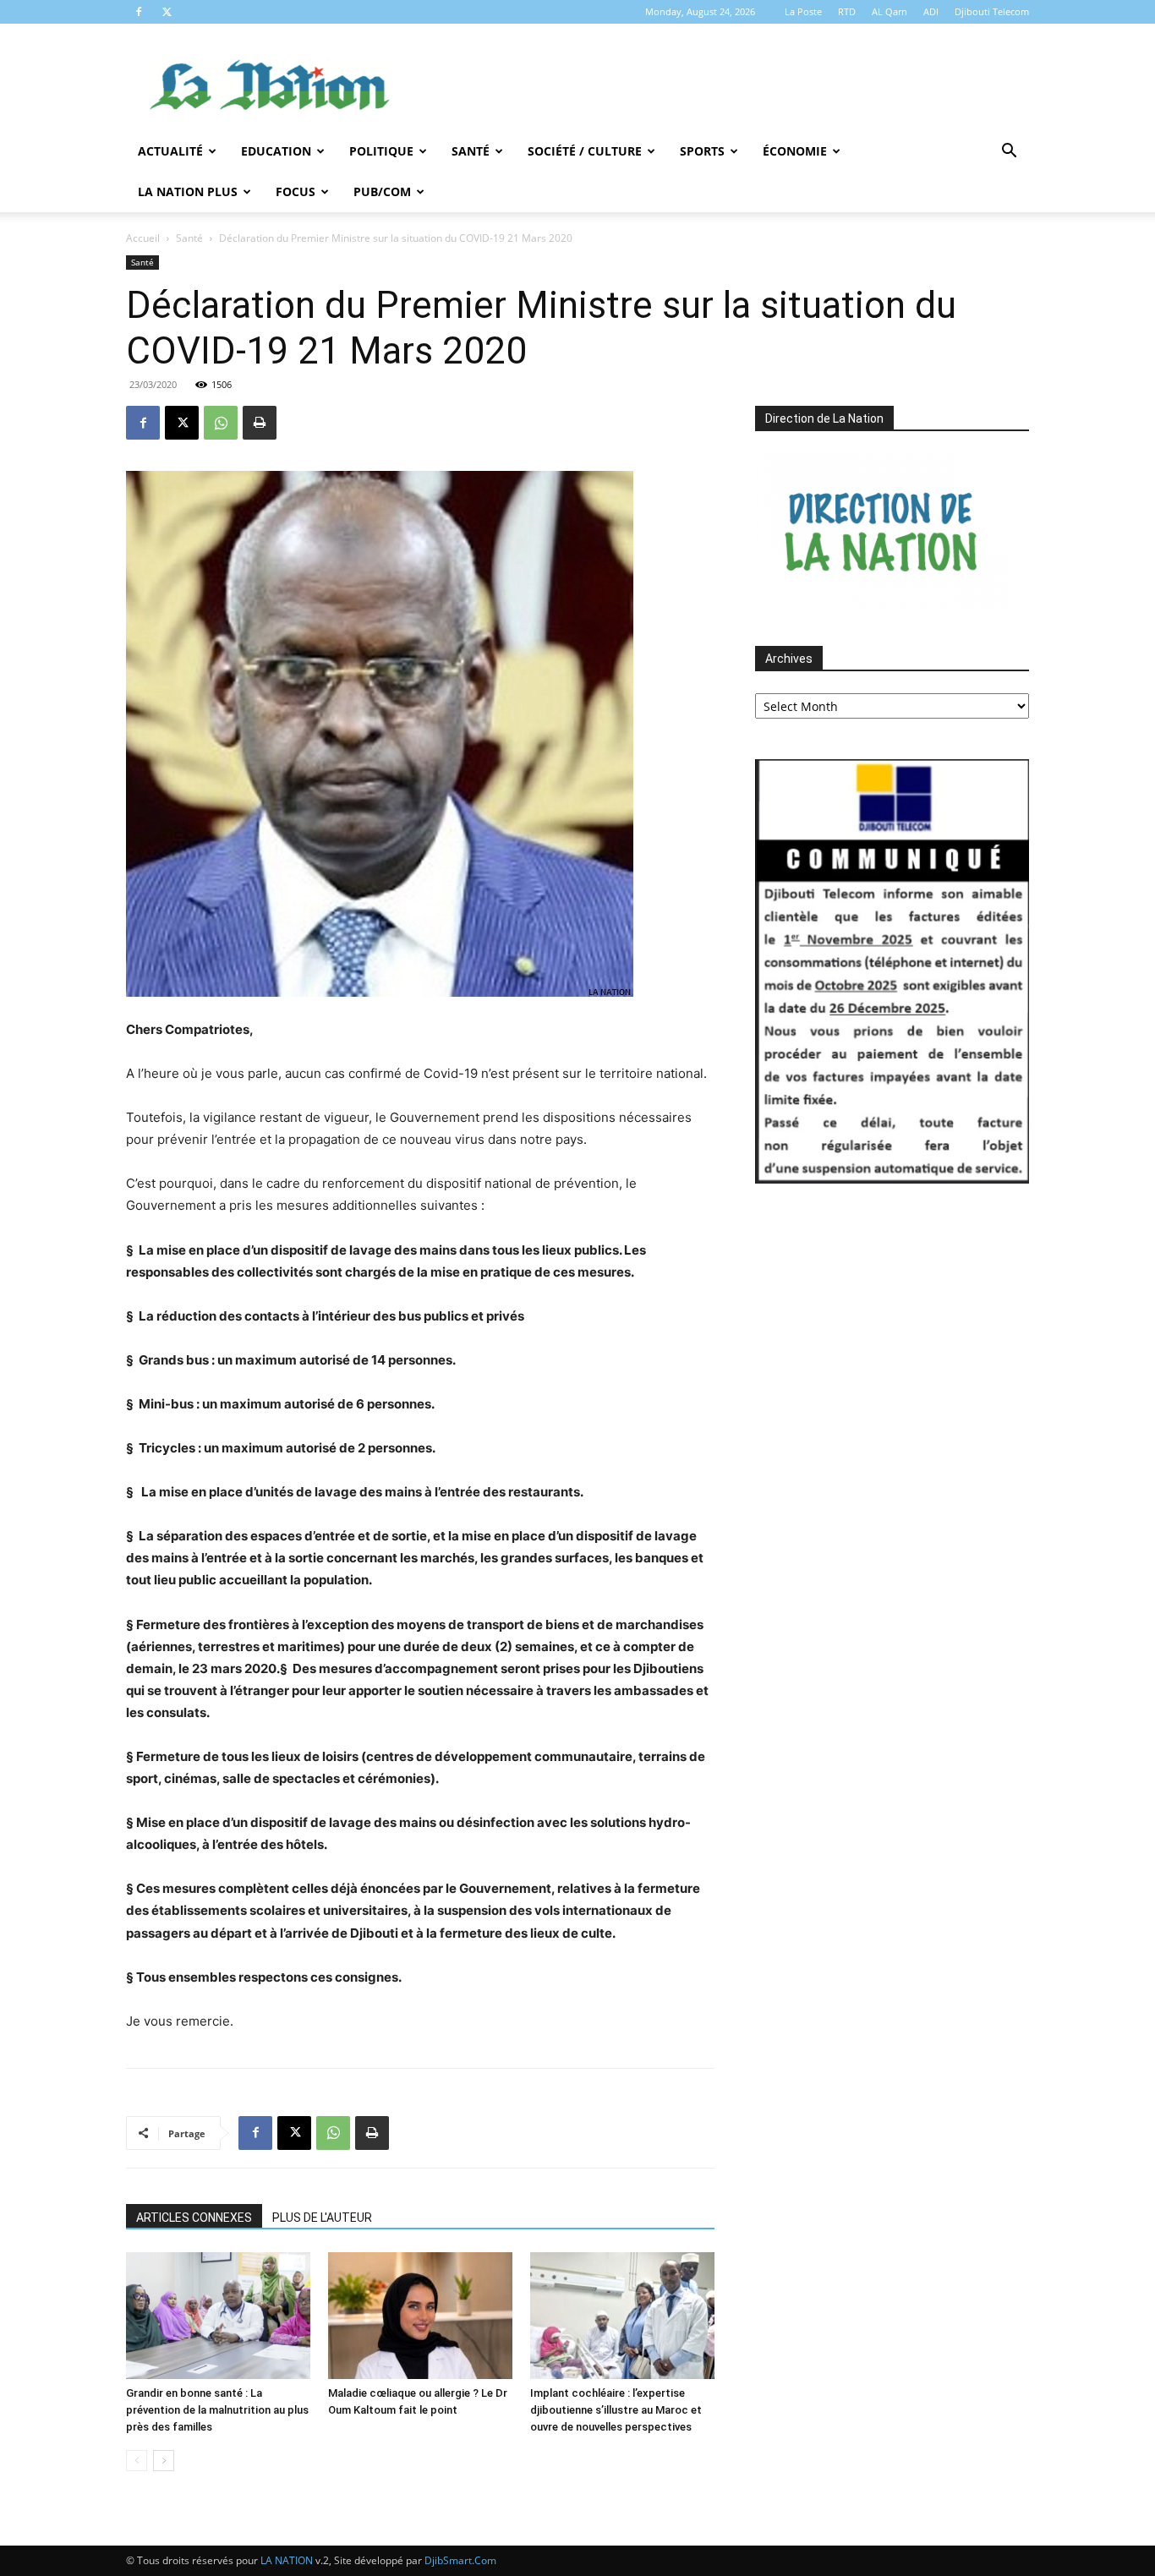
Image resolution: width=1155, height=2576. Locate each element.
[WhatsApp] (221, 423)
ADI (931, 11)
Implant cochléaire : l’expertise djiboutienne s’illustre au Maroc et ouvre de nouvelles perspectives (616, 2410)
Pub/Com (382, 191)
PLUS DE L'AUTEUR (322, 2218)
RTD (847, 11)
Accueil (143, 238)
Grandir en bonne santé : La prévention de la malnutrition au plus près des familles (217, 2410)
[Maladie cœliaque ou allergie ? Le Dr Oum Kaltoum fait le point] (420, 2316)
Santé (471, 151)
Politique (381, 151)
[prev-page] (137, 2461)
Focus (296, 191)
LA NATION (287, 2560)
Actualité (170, 151)
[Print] (260, 423)
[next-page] (164, 2461)
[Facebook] (139, 12)
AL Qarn (890, 11)
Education (276, 151)
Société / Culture (585, 151)
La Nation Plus (188, 191)
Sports (702, 151)
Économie (795, 151)
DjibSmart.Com (460, 2560)
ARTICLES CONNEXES (194, 2218)
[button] (1009, 153)
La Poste (803, 11)
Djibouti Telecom (992, 11)
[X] (167, 12)
